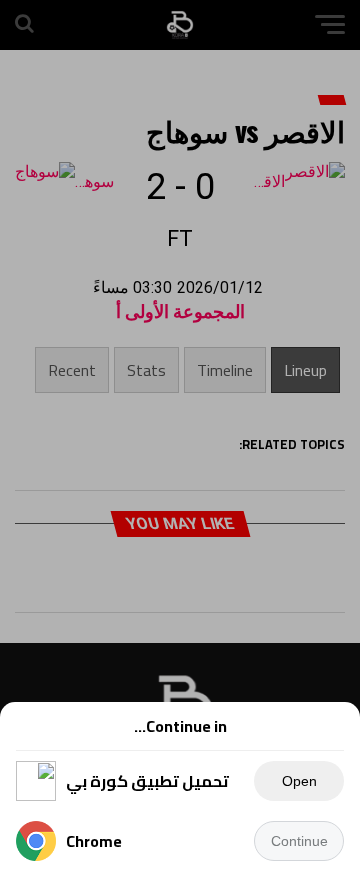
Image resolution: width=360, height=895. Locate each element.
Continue (299, 841)
